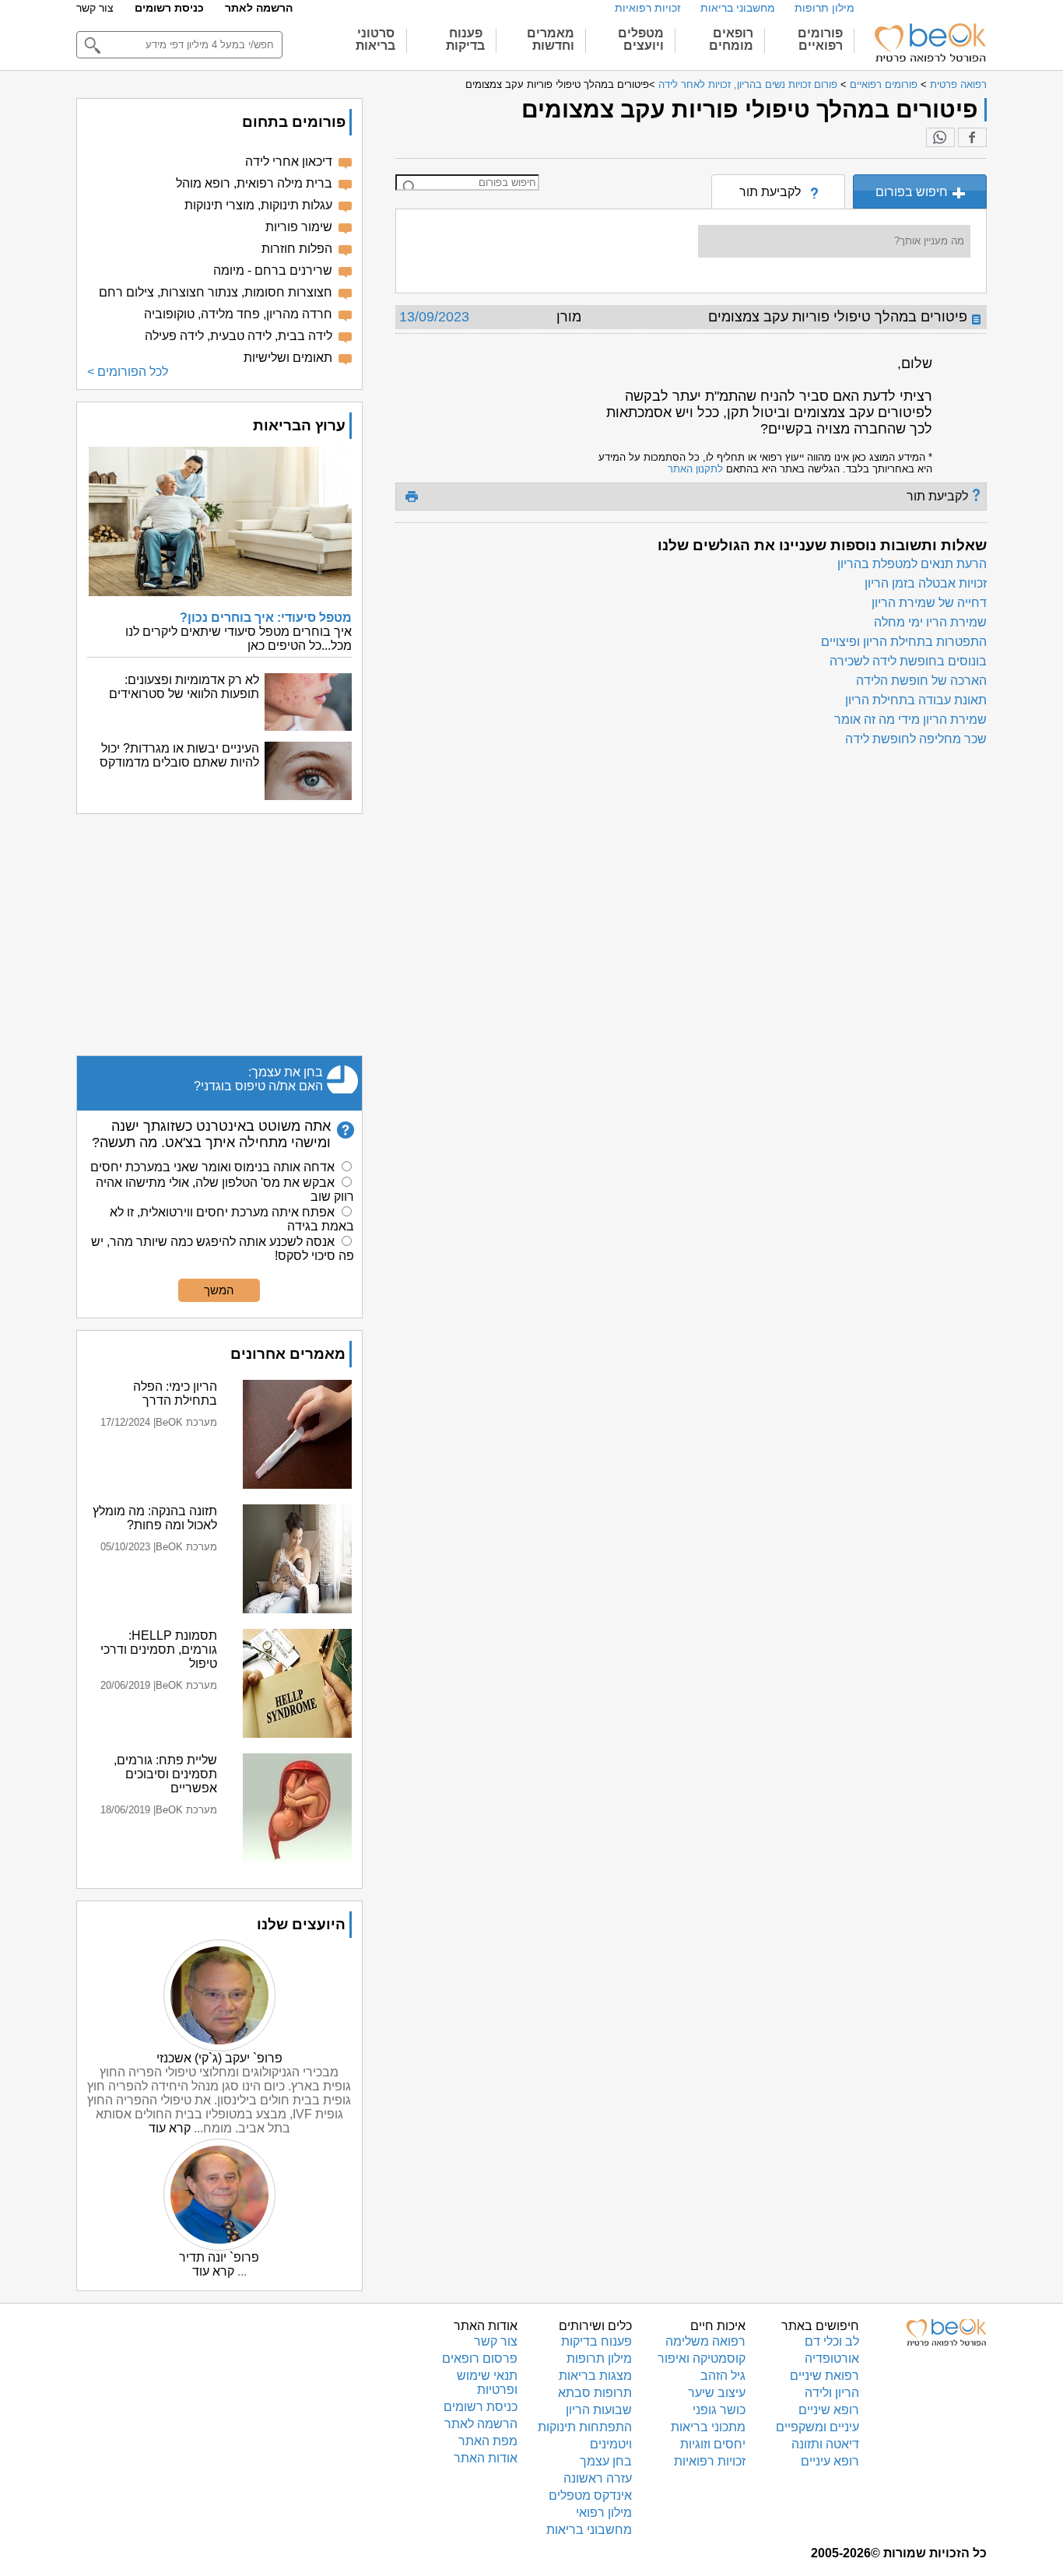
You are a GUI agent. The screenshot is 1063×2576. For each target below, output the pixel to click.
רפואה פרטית (958, 84)
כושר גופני (719, 2410)
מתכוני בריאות (708, 2427)
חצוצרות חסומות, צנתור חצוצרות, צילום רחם (216, 292)
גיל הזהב (723, 2376)
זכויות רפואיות (648, 8)
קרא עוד (170, 2128)
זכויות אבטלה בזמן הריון (926, 583)
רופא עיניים (830, 2461)
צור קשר (95, 8)
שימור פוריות (299, 227)
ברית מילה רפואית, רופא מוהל (254, 183)
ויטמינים (611, 2444)
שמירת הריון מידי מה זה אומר (910, 719)
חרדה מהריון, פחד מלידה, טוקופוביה (238, 314)
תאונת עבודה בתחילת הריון (916, 700)
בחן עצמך (606, 2461)
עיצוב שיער (717, 2393)
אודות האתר (486, 2458)
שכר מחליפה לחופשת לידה (916, 739)
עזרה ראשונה (598, 2478)
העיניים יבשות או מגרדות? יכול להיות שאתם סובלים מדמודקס (179, 755)
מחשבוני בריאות (738, 8)
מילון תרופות (824, 8)
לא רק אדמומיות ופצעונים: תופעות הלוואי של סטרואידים (184, 687)
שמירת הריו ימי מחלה (930, 622)
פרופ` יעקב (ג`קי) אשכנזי (219, 2058)
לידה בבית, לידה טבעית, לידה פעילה (239, 336)
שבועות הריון (599, 2410)
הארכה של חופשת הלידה (921, 681)
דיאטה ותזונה (825, 2444)
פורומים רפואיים (884, 84)
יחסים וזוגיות (713, 2444)
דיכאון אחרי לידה (289, 161)
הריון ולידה (832, 2393)
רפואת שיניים (824, 2376)
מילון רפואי (604, 2513)
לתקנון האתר (695, 469)
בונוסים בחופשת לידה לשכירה (908, 661)
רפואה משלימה (705, 2341)
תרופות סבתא (595, 2393)
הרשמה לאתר (259, 8)
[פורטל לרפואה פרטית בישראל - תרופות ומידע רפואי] (929, 43)
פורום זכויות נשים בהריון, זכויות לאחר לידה (748, 84)
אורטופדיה (832, 2358)
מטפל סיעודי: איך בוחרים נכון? (266, 618)
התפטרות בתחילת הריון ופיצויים (904, 642)
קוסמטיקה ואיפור (702, 2358)
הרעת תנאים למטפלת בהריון (912, 564)
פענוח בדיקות (596, 2341)
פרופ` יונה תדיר (219, 2257)
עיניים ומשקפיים (817, 2427)
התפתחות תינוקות (585, 2427)
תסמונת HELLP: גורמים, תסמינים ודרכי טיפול (159, 1649)
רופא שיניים (829, 2410)
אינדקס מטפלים (590, 2495)
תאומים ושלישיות (288, 358)
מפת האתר (488, 2441)
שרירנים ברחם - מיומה (273, 270)
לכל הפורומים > (128, 372)
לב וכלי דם (832, 2341)
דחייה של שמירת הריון (929, 603)
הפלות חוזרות (297, 249)
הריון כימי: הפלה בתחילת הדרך (175, 1393)
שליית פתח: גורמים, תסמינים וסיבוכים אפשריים (165, 1774)
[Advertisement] (219, 935)
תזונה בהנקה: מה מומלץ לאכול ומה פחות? (155, 1518)
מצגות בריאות (595, 2376)
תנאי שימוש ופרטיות (487, 2383)
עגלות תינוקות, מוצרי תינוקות (258, 205)
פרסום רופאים (480, 2358)
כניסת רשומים (169, 8)
